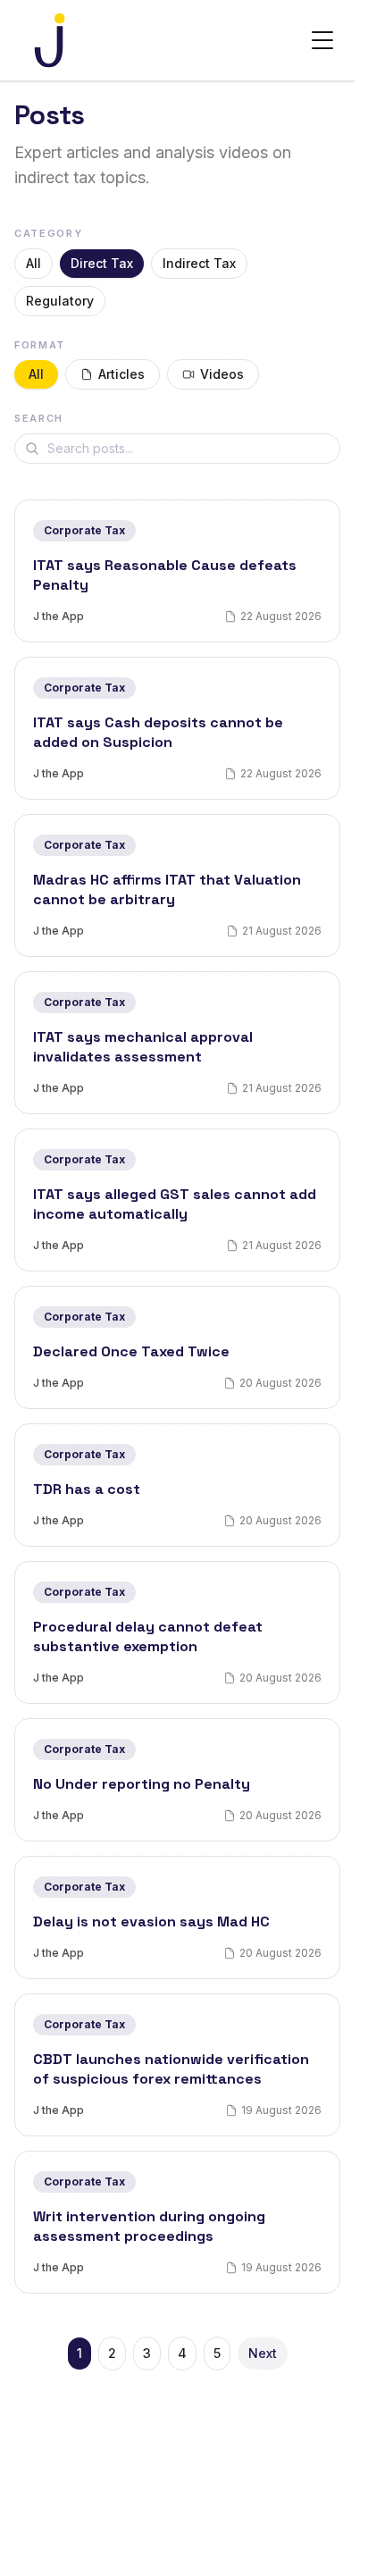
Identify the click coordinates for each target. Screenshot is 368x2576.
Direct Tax (102, 263)
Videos (222, 374)
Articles (121, 374)
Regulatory (60, 301)
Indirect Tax (199, 263)
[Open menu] (322, 40)
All (33, 263)
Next (263, 2353)
